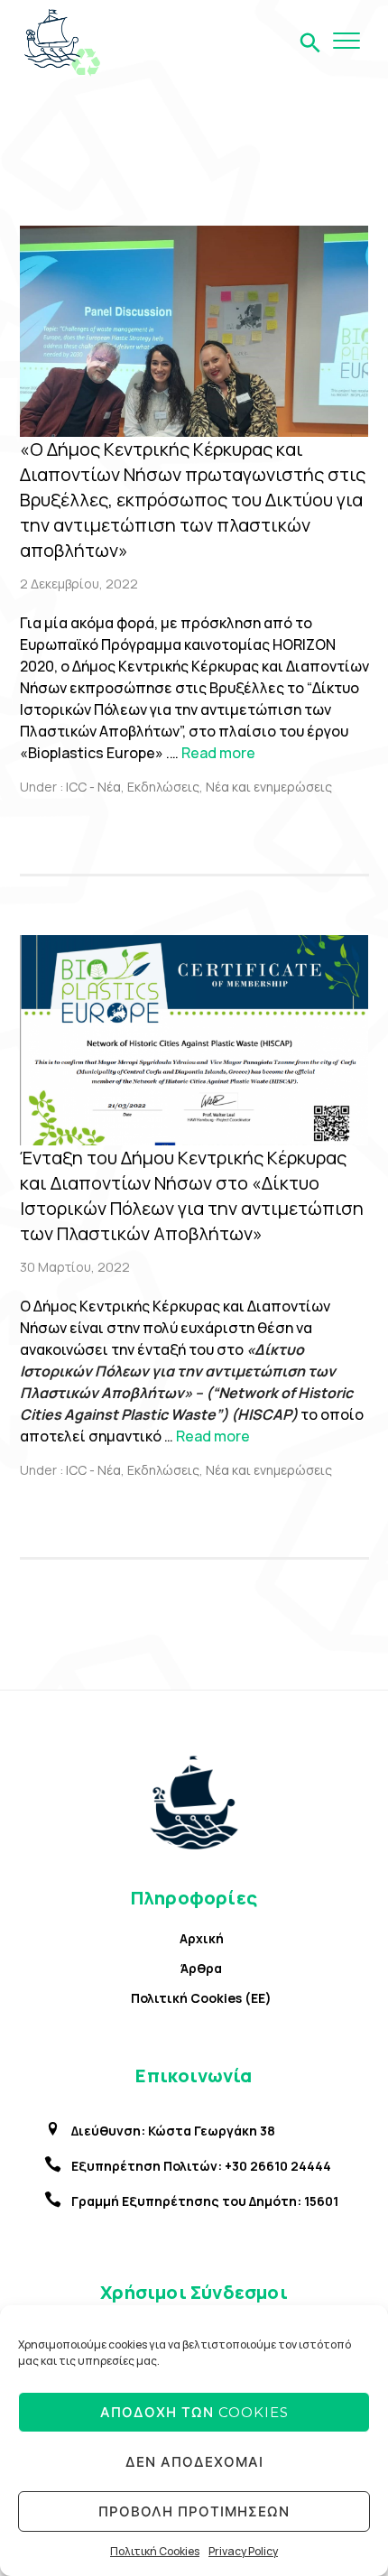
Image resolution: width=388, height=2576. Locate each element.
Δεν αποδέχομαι (194, 2462)
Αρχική (202, 1938)
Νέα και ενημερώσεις (269, 787)
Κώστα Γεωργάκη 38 (212, 2131)
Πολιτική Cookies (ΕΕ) (201, 1998)
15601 (321, 2201)
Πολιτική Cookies (155, 2551)
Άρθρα (201, 1968)
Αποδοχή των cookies (194, 2412)
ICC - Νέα (92, 787)
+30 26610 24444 (278, 2166)
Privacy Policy (243, 2551)
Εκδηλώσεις (163, 787)
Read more (218, 753)
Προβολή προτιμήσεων (194, 2511)
